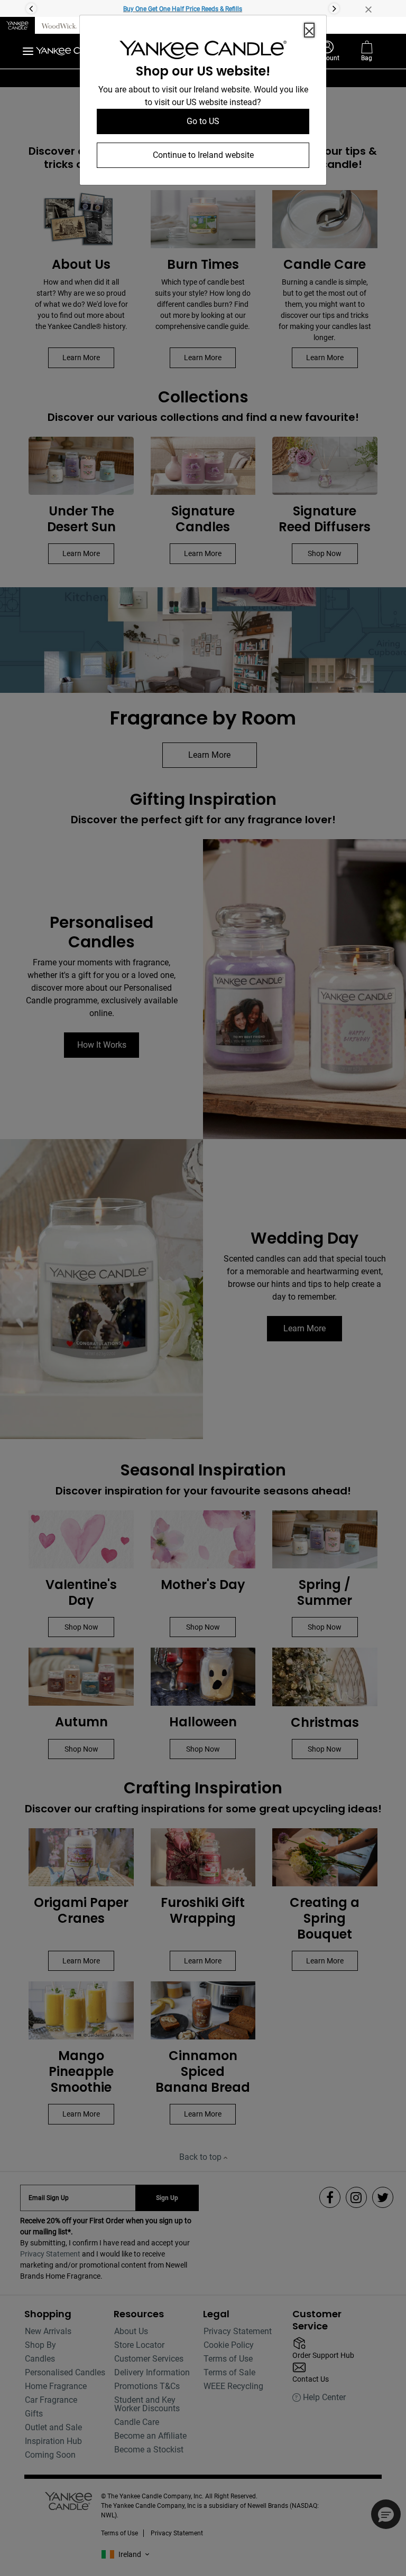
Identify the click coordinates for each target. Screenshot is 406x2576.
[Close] (309, 30)
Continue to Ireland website (203, 155)
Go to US (203, 121)
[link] (203, 52)
